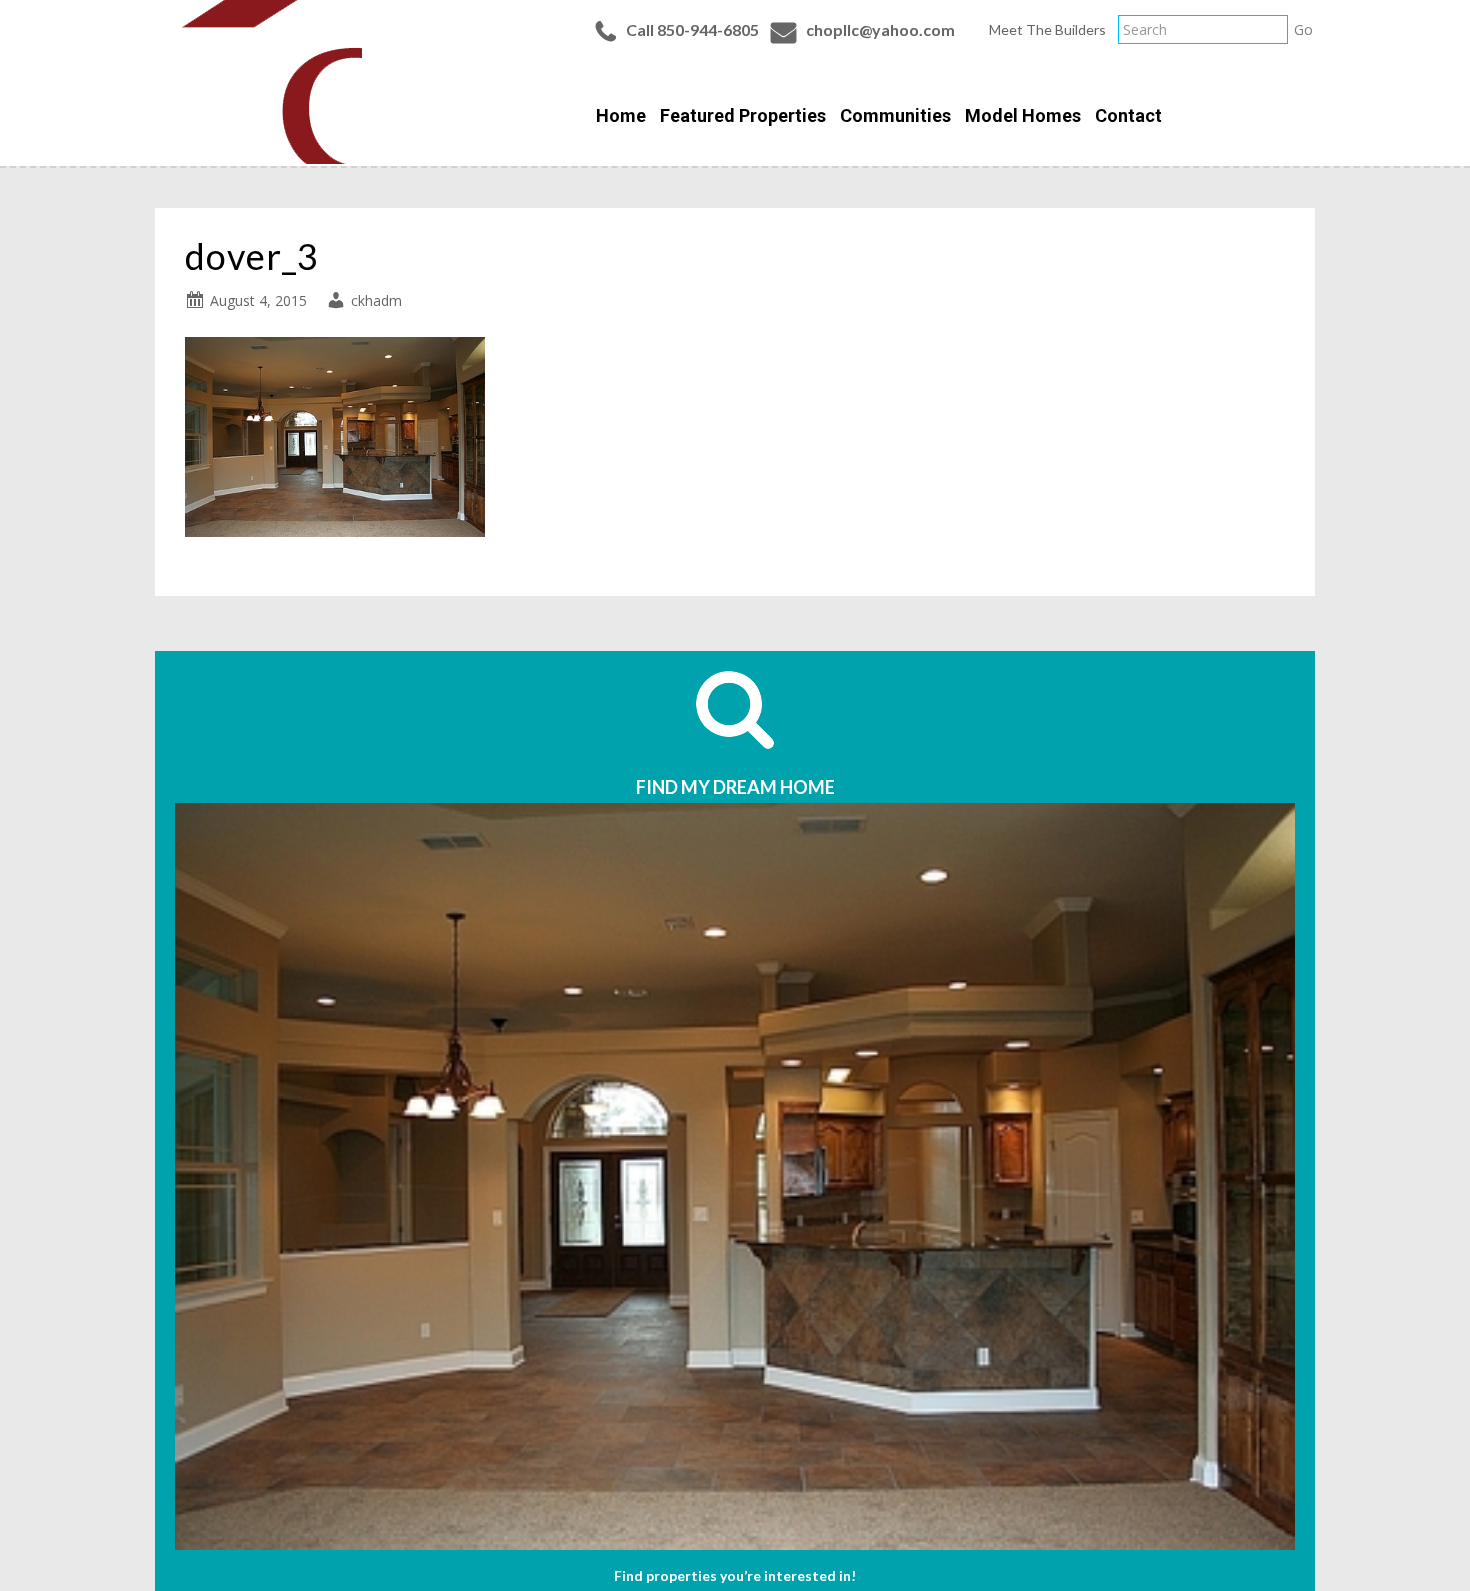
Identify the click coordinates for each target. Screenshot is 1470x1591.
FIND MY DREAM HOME (735, 787)
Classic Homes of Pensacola (258, 82)
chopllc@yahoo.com (880, 29)
